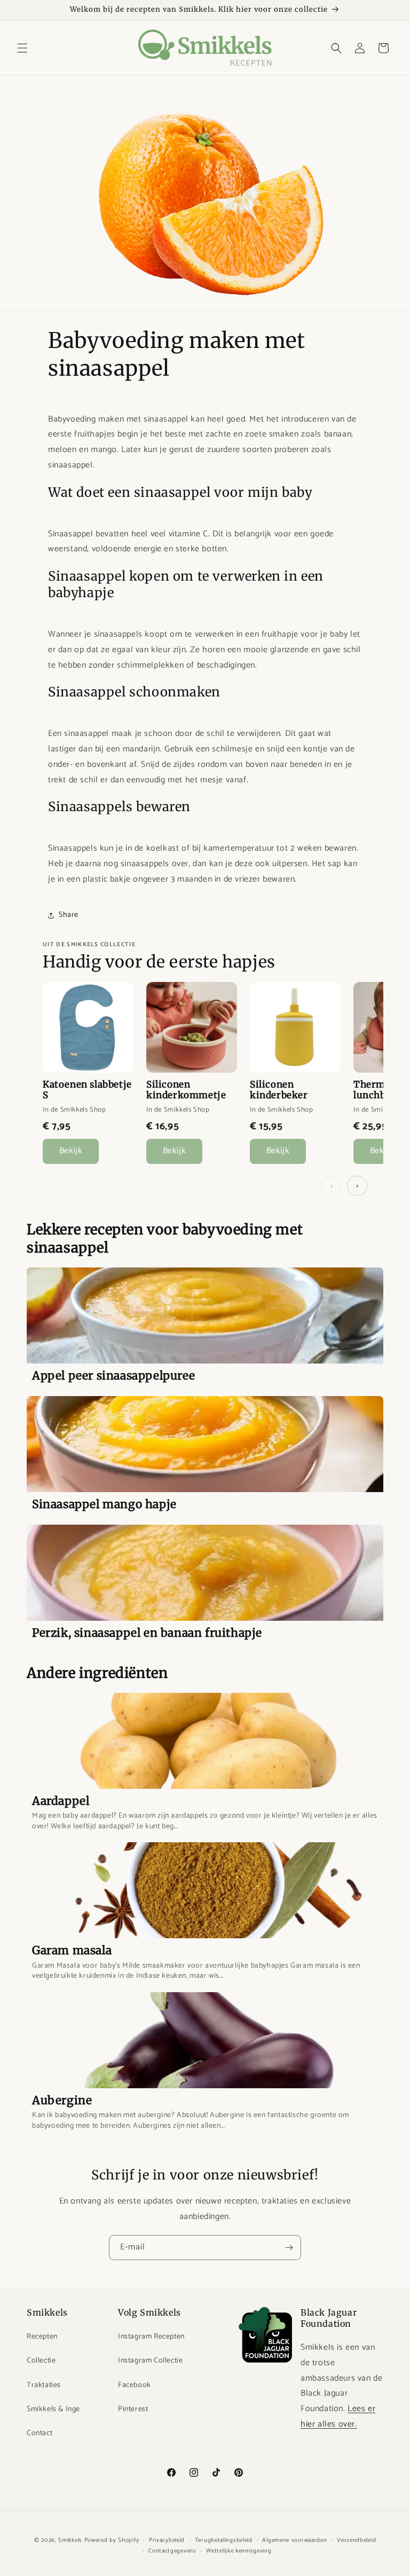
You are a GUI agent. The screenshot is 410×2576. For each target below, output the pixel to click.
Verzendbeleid (356, 2540)
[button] (22, 48)
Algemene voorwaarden (294, 2540)
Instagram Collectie (150, 2361)
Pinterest (133, 2409)
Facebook (135, 2385)
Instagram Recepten (151, 2337)
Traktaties (44, 2385)
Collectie (41, 2361)
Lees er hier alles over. (338, 2416)
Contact (40, 2433)
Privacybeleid (167, 2540)
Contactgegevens (172, 2551)
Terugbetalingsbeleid (224, 2540)
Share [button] (69, 915)
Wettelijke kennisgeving (239, 2551)
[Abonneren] (289, 2248)
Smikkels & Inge (53, 2409)
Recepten (42, 2337)
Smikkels (70, 2540)
